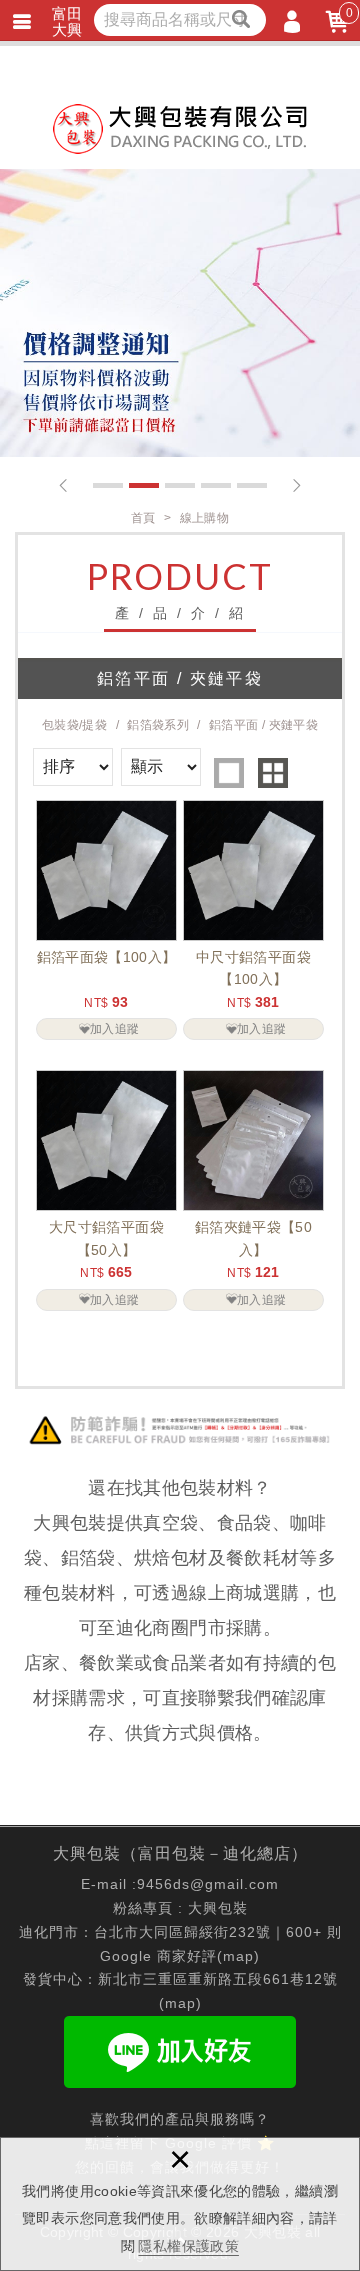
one (229, 773)
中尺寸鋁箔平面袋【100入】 (253, 920)
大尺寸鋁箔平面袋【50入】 (106, 1190)
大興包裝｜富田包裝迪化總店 (180, 129)
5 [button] (252, 485)
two (273, 773)
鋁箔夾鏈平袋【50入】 (253, 1190)
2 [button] (144, 485)
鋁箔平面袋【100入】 (106, 920)
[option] (180, 313)
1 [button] (108, 485)
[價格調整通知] (180, 313)
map (238, 1956)
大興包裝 (218, 1908)
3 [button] (180, 485)
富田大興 (67, 21)
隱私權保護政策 (188, 2246)
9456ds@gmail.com (208, 1884)
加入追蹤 (114, 1029)
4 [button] (216, 485)
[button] (63, 485)
